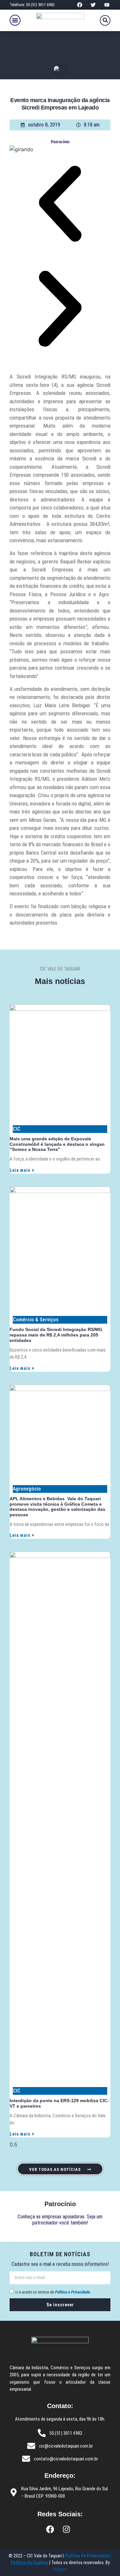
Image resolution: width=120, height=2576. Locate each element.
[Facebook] (80, 5)
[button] (15, 20)
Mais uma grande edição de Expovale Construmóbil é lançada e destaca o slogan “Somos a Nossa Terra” (57, 1144)
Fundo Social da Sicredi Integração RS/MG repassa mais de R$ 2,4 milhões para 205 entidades (56, 1335)
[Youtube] (107, 5)
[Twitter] (93, 5)
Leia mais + (22, 1170)
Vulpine (60, 2569)
